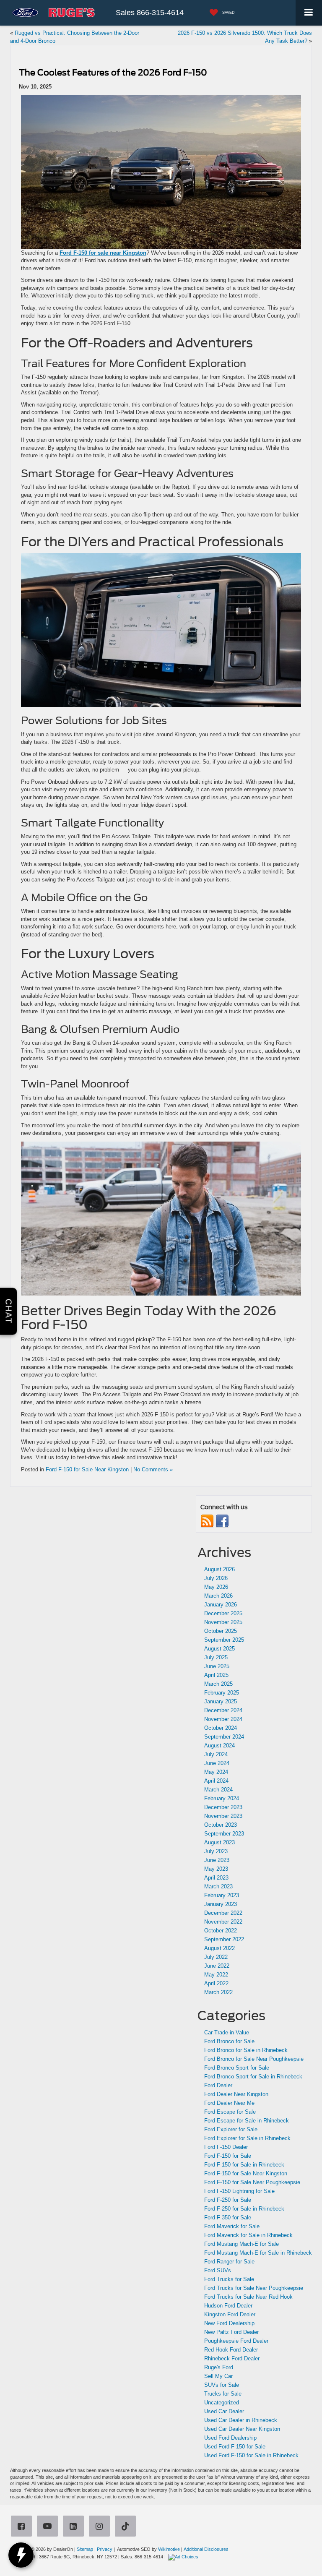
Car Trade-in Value (227, 2032)
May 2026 (216, 1587)
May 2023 (216, 1869)
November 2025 (223, 1622)
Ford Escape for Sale (230, 2112)
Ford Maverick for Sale (232, 2226)
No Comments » (153, 1469)
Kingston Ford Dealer (230, 2314)
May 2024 (216, 1772)
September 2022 (224, 1939)
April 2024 (216, 1781)
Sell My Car (218, 2376)
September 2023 (224, 1834)
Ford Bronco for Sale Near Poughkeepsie (254, 2059)
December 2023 (223, 1807)
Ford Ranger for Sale (229, 2262)
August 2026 (219, 1569)
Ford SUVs (218, 2270)
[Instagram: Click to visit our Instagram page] (101, 2527)
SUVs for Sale (222, 2385)
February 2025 (222, 1693)
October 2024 (221, 1728)
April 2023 (216, 1878)
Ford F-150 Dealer (226, 2147)
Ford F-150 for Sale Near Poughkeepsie (252, 2182)
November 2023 (223, 1816)
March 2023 (218, 1886)
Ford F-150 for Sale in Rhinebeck (244, 2165)
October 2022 (221, 1931)
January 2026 (221, 1605)
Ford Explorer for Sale (231, 2129)
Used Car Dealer (224, 2411)
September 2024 (224, 1737)
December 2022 (223, 1913)
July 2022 (216, 1957)
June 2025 (217, 1666)
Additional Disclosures (206, 2549)
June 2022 (217, 1966)
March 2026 (218, 1596)
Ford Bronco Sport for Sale (237, 2068)
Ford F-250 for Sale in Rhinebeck (244, 2209)
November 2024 (223, 1719)
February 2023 (222, 1895)
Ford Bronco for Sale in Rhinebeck (246, 2050)
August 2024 (219, 1746)
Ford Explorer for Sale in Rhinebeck (247, 2138)
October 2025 (221, 1631)
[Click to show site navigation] (309, 13)
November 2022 (223, 1922)
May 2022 (216, 1975)
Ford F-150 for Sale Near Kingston (87, 1469)
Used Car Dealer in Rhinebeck (241, 2420)
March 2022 (218, 1992)
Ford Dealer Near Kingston (236, 2094)
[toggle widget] (21, 2555)
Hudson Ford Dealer (228, 2306)
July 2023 (216, 1851)
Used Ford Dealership (230, 2438)
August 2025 (219, 1649)
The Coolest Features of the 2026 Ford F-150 (113, 73)
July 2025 (216, 1657)
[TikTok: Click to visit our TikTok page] (127, 2527)
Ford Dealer (218, 2085)
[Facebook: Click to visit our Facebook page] (23, 2527)
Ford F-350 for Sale (228, 2217)
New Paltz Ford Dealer (231, 2332)
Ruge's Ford (219, 2367)
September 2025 (224, 1640)
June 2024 (217, 1763)
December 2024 (223, 1710)
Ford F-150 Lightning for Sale (239, 2191)
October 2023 (221, 1825)
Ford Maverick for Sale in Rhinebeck (248, 2235)
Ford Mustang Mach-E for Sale (241, 2244)
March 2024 (218, 1790)
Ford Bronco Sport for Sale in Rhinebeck (253, 2077)
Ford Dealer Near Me (229, 2103)
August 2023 (219, 1842)
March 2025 (218, 1684)
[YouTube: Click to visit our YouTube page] (49, 2527)
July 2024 (216, 1754)
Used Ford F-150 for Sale (235, 2447)
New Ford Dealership (229, 2323)
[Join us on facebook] (222, 1521)
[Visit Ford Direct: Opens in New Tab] (184, 2557)
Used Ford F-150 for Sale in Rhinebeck (251, 2455)
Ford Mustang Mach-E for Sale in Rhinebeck (258, 2253)
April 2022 (216, 1983)
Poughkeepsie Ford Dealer (236, 2341)
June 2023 (217, 1860)
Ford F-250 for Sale (228, 2200)
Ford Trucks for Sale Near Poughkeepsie (254, 2288)
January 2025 (221, 1701)
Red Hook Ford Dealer (231, 2350)
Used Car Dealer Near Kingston (242, 2429)
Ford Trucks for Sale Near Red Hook (248, 2297)
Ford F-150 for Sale (228, 2156)
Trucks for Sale (223, 2394)
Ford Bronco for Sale (229, 2041)
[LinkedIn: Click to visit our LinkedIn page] (75, 2527)
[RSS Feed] (207, 1521)
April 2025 (216, 1675)
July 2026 (216, 1578)
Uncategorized (222, 2403)
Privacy (105, 2549)
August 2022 (219, 1948)
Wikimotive (169, 2549)
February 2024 (222, 1798)
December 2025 (223, 1613)
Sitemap (85, 2549)
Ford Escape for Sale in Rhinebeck (247, 2121)
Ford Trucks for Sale (229, 2279)
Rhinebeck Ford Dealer (232, 2358)
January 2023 (221, 1904)
